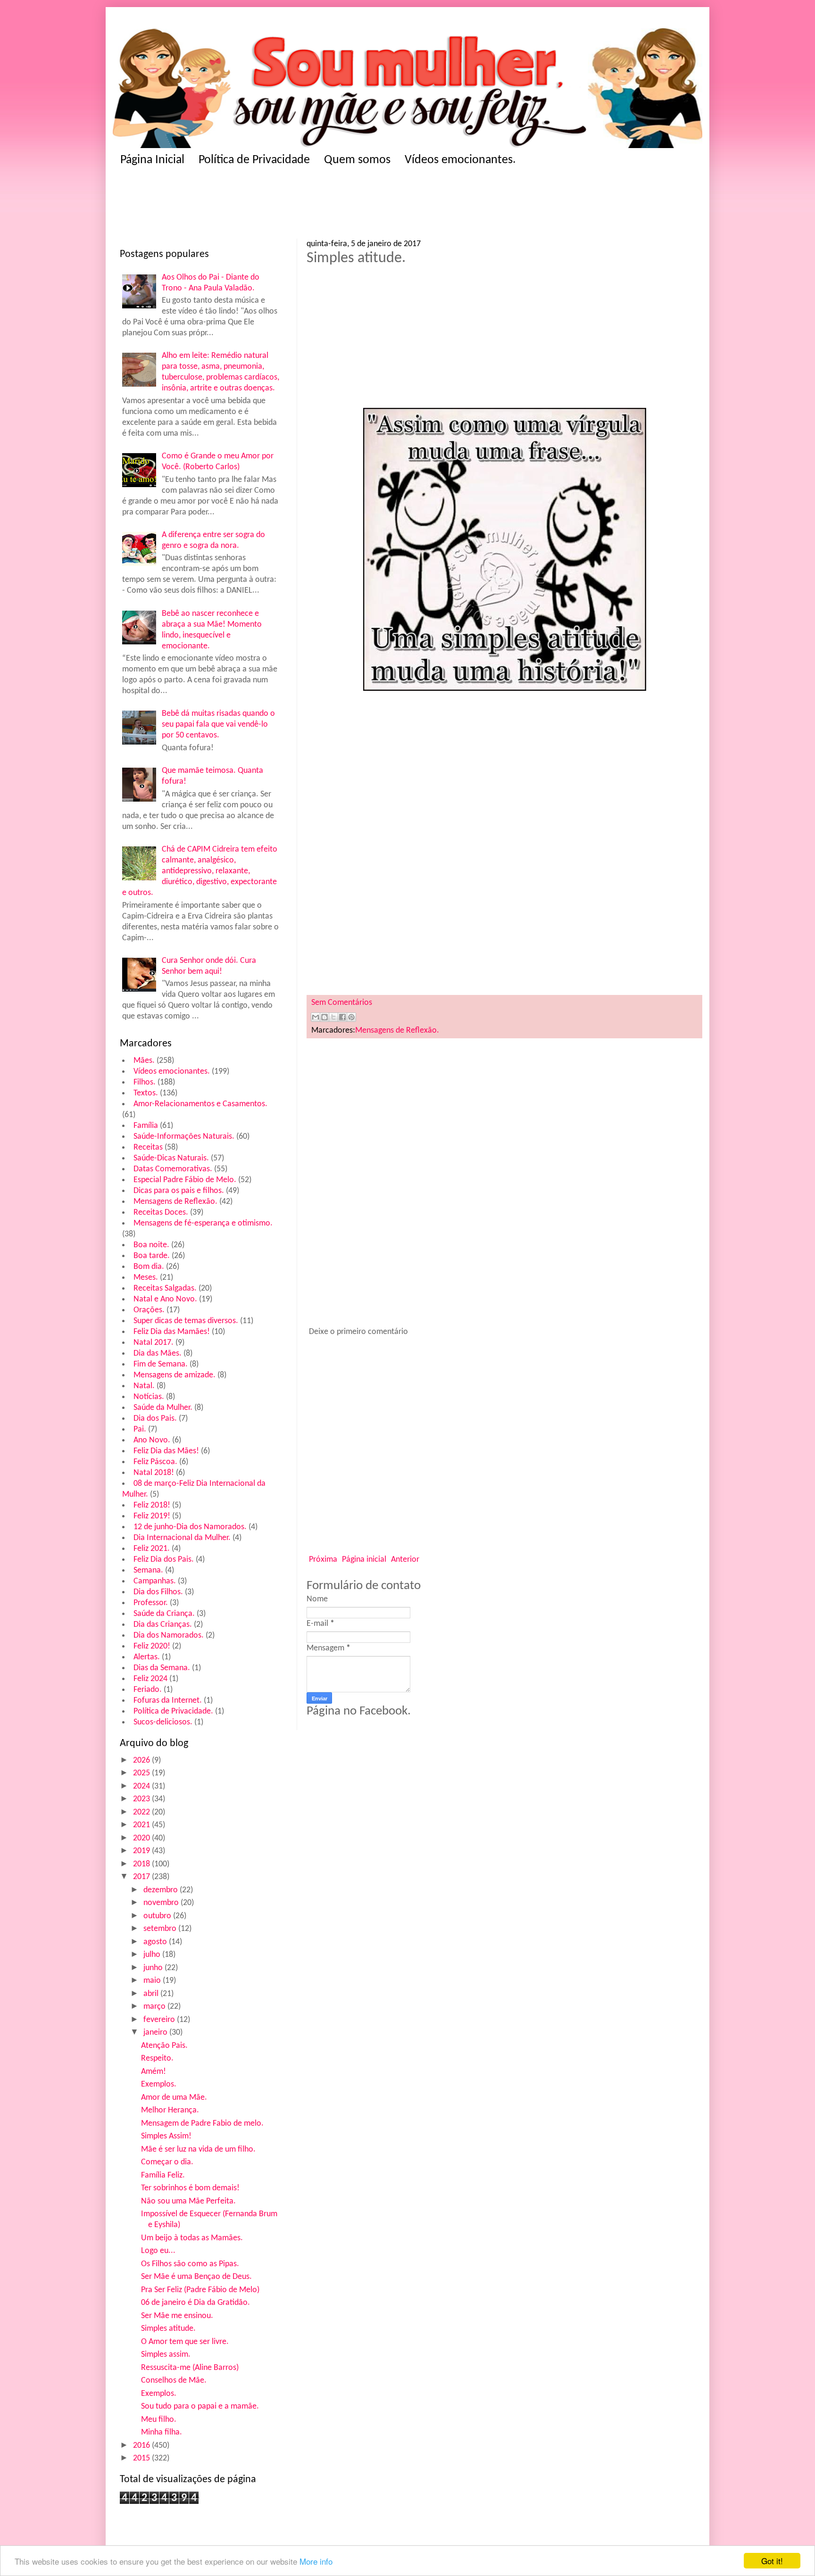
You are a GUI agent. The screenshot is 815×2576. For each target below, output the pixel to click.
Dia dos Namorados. (169, 1636)
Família (146, 1126)
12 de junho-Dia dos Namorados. (190, 1527)
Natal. (144, 1386)
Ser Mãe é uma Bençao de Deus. (196, 2277)
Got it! (772, 2561)
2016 (142, 2446)
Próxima (323, 1560)
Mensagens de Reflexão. (175, 1202)
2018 (142, 1864)
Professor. (151, 1603)
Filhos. (145, 1082)
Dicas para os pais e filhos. (179, 1191)
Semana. (148, 1570)
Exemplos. (159, 2084)
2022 (142, 1812)
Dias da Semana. (162, 1668)
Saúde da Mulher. (163, 1408)
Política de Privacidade (254, 160)
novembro (162, 1903)
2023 (142, 1799)
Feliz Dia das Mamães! (172, 1332)
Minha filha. (162, 2432)
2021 (142, 1825)
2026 (142, 1760)
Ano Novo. (152, 1440)
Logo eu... (158, 2251)
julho (153, 1955)
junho (154, 1968)
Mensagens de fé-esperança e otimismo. (203, 1223)
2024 (142, 1786)
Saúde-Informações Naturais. (184, 1137)
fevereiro (160, 2020)
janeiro (156, 2033)
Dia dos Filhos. (158, 1592)
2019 (142, 1851)
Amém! (154, 2072)
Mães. (144, 1061)
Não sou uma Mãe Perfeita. (188, 2201)
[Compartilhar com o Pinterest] (351, 1017)
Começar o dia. (167, 2162)
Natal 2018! (154, 1473)
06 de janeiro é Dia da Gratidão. (195, 2303)
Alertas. (147, 1657)
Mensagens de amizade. (175, 1375)
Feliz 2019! (152, 1516)
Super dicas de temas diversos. (186, 1321)
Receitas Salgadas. (165, 1288)
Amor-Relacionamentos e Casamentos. (200, 1104)
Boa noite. (151, 1245)
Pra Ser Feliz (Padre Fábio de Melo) (200, 2290)
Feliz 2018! (152, 1505)
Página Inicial (152, 160)
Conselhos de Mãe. (174, 2381)
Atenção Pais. (164, 2046)
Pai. (140, 1429)
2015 (142, 2458)
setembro (161, 1929)
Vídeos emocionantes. (460, 160)
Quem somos (357, 160)
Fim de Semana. (161, 1364)
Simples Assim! (166, 2136)
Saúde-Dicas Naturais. (171, 1158)
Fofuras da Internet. (168, 1701)
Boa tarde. (152, 1256)
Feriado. (148, 1690)
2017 (142, 1877)
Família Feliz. (163, 2175)
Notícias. (149, 1397)
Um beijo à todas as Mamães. (192, 2238)
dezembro (162, 1890)
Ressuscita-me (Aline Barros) (190, 2368)
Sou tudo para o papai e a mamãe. (200, 2406)
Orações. (149, 1310)
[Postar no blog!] (324, 1017)
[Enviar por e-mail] (316, 1017)
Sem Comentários (342, 1003)
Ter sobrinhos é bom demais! (190, 2188)
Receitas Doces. (161, 1213)
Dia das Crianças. (163, 1625)
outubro (158, 1916)
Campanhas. (155, 1581)
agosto (156, 1942)
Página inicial (364, 1560)
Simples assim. (166, 2355)
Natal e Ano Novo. (165, 1299)
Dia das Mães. (158, 1354)
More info (316, 2561)
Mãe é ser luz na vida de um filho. (198, 2149)
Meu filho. (159, 2420)
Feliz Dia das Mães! (166, 1451)
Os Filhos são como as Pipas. (190, 2264)
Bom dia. (149, 1267)
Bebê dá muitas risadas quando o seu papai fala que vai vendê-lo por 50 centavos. (218, 725)
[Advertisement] (304, 206)
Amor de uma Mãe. (174, 2098)
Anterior (405, 1560)
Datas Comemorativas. (173, 1169)
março (155, 2007)
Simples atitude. (168, 2329)
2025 (142, 1773)
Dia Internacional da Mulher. (182, 1538)
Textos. (146, 1093)
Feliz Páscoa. (155, 1462)
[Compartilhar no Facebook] (342, 1017)
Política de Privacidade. (173, 1711)
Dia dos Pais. (155, 1419)
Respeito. (157, 2058)
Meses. (146, 1278)
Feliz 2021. (152, 1549)
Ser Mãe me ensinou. (177, 2316)
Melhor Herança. (170, 2110)
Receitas (148, 1147)
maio (153, 1981)
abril (152, 1994)
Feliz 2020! (152, 1646)
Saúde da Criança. (164, 1614)
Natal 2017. (154, 1343)
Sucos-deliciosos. (163, 1722)
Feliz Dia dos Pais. (164, 1560)
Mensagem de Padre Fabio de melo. (202, 2124)
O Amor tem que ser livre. (185, 2342)
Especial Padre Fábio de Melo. (185, 1180)
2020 (142, 1838)
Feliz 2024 (150, 1679)
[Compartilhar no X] (333, 1017)
